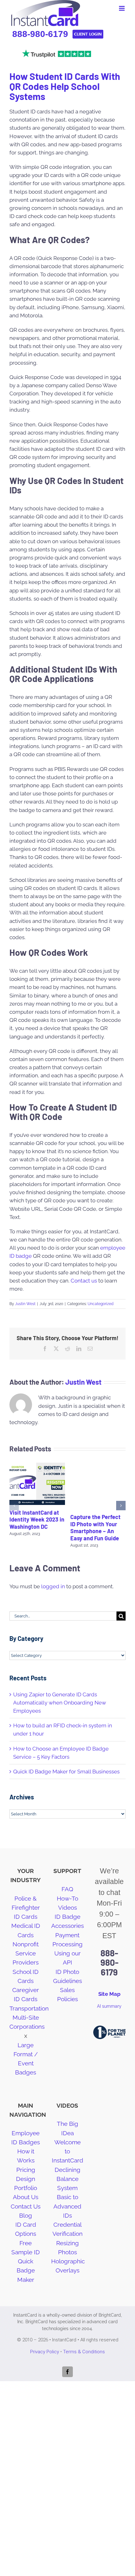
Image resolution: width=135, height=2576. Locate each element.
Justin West (25, 1304)
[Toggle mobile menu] (122, 8)
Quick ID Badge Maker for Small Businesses (66, 1772)
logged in (53, 1586)
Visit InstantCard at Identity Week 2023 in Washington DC (37, 1520)
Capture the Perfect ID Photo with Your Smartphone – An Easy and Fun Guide (95, 1527)
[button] (14, 1506)
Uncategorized (100, 1304)
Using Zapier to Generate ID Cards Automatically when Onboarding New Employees (60, 1703)
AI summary (109, 2006)
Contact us (83, 1281)
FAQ (67, 1889)
